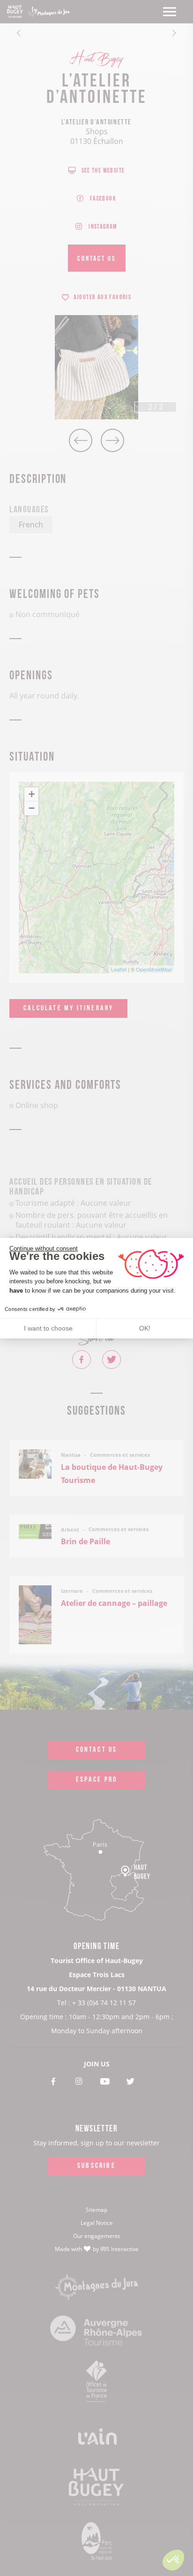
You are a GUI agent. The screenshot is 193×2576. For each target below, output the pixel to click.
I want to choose (48, 1328)
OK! (145, 1328)
